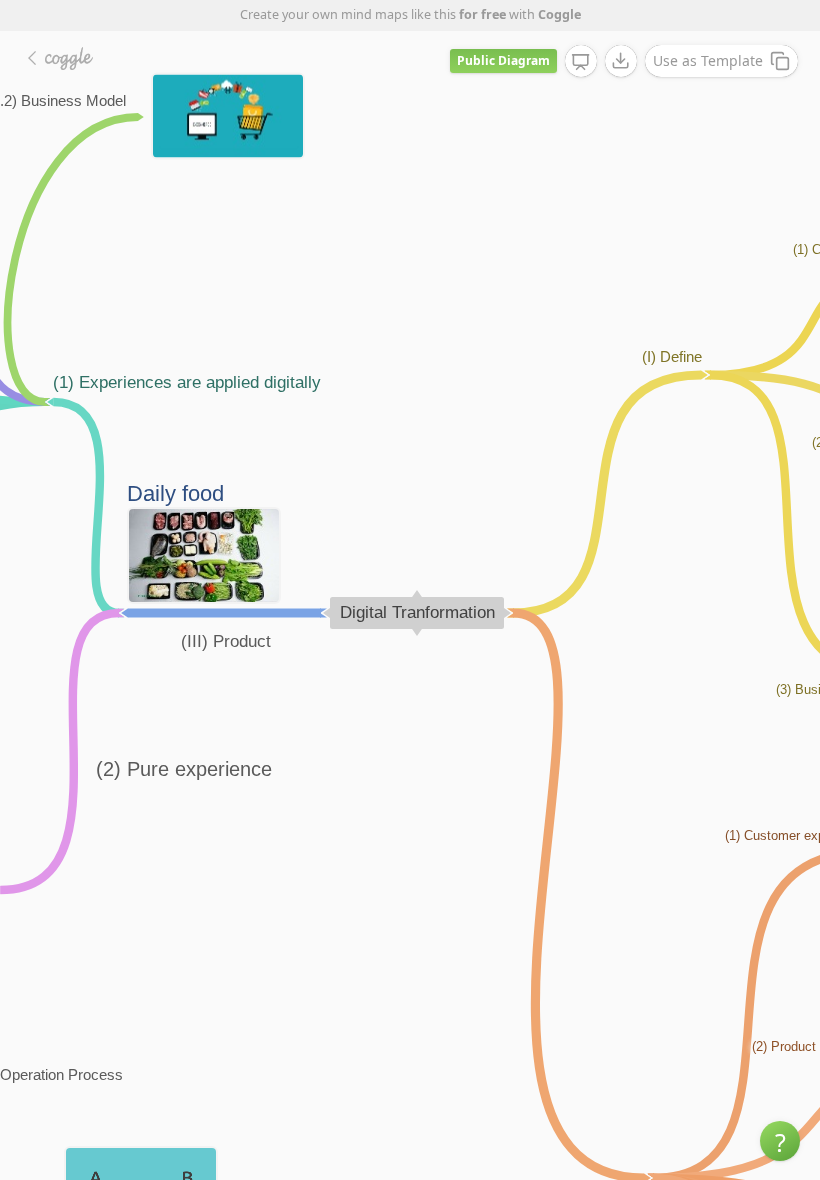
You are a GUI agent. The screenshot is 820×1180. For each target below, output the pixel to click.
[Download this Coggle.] (621, 61)
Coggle (559, 14)
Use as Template (708, 60)
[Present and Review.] (581, 62)
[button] (780, 1141)
